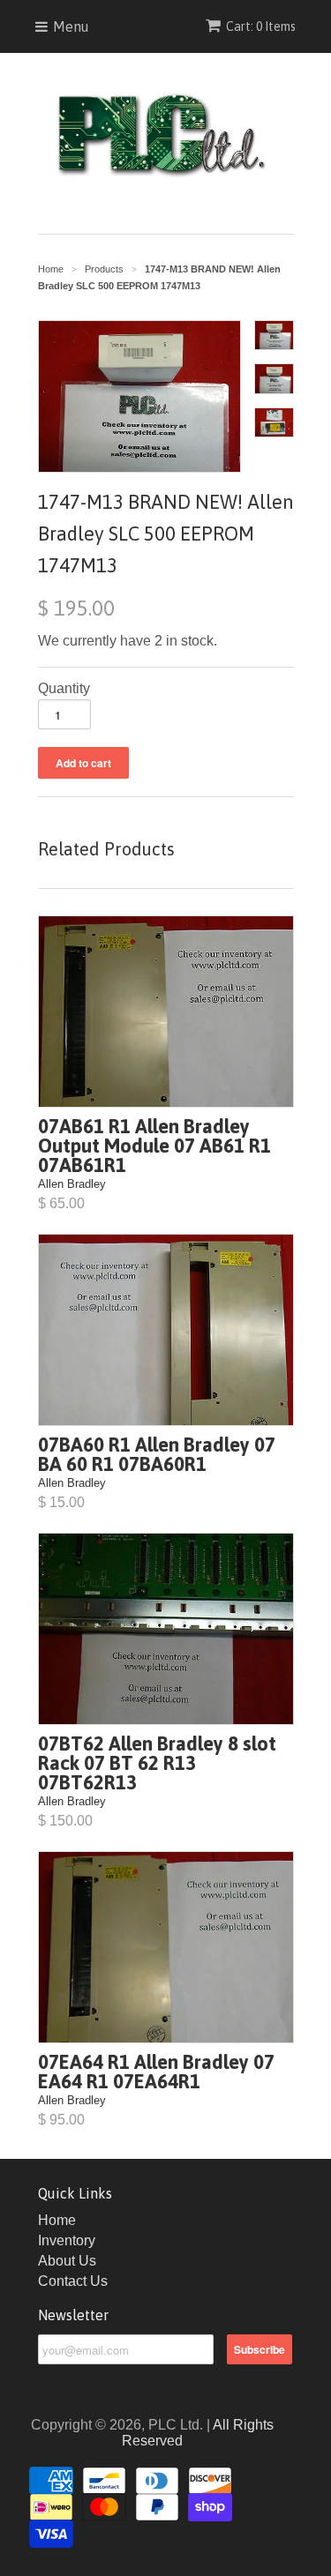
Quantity (64, 688)
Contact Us (73, 2281)
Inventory (67, 2240)
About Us (67, 2261)
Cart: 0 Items (261, 26)
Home (57, 2220)
